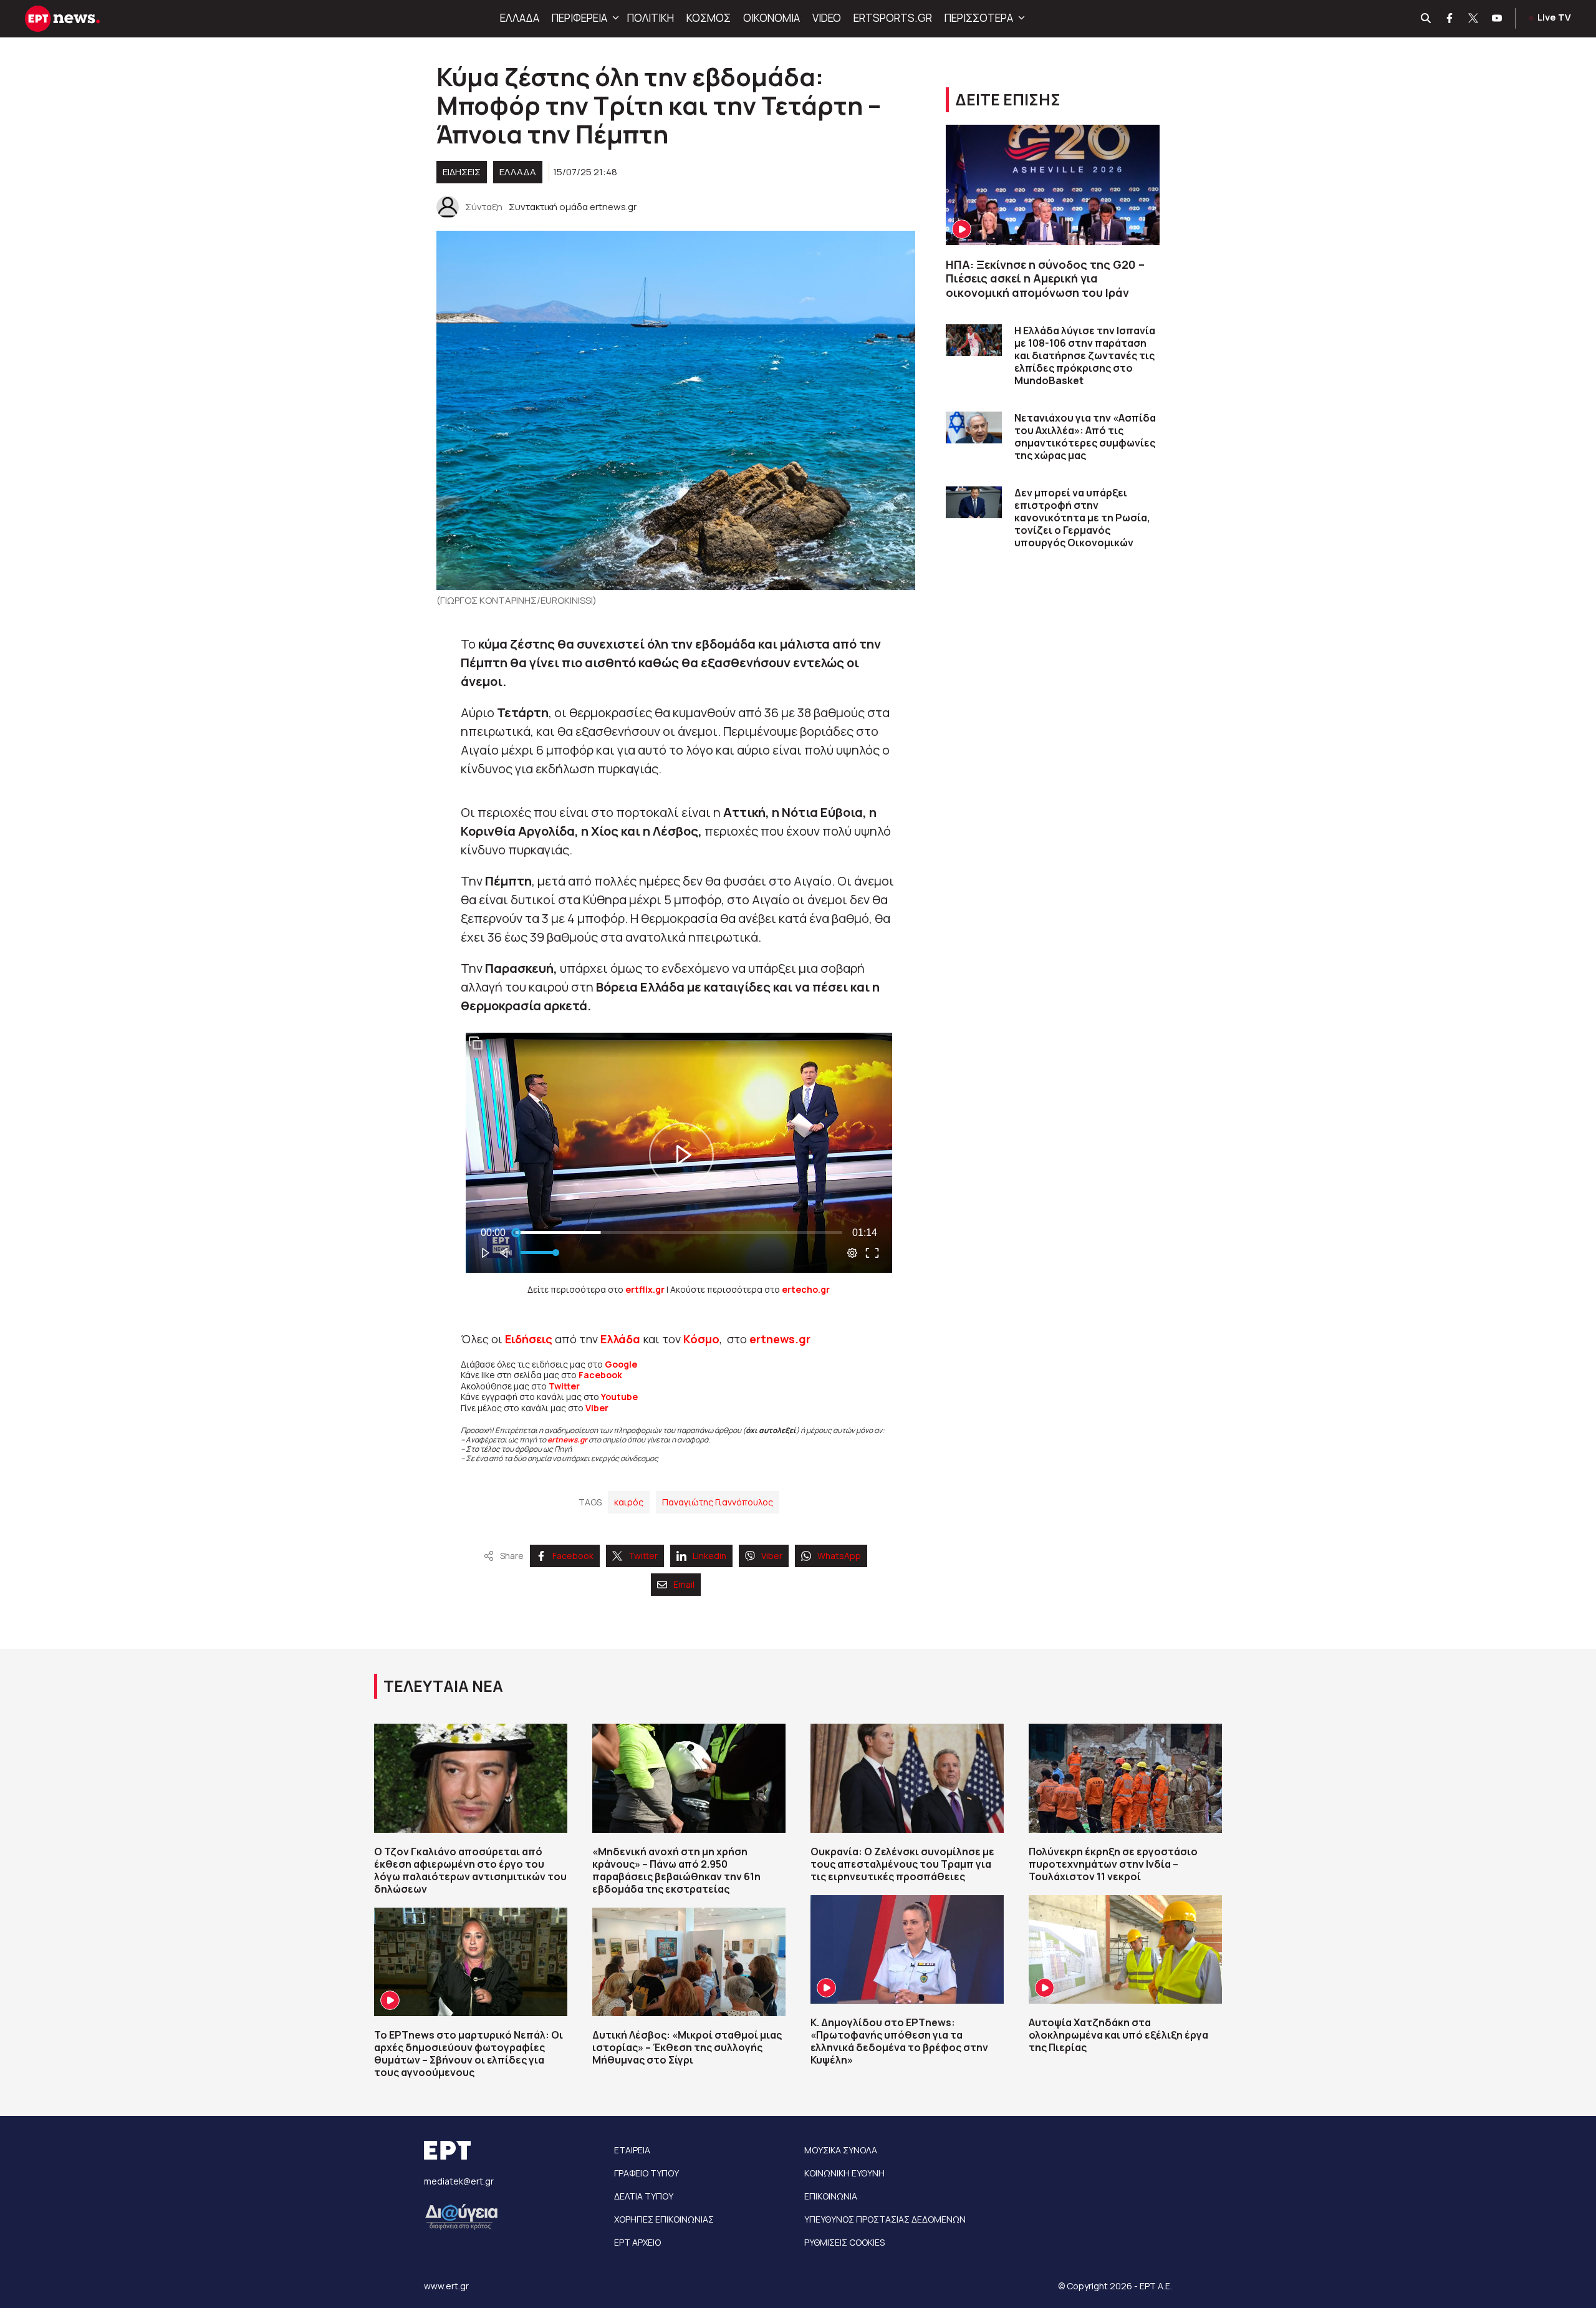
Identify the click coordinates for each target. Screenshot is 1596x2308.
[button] (614, 18)
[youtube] (1497, 19)
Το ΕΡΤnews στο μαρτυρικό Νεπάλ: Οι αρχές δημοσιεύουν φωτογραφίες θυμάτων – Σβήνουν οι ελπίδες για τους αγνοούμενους (469, 2054)
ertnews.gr (567, 1440)
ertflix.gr (645, 1289)
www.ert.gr (446, 2286)
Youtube (619, 1397)
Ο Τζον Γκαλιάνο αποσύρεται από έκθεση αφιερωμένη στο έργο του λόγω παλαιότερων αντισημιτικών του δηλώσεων (470, 1870)
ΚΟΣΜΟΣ (709, 18)
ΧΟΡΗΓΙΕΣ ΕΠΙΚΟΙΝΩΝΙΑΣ (664, 2219)
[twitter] (1474, 19)
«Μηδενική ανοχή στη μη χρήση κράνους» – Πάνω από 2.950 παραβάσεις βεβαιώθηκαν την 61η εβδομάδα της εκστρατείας (676, 1870)
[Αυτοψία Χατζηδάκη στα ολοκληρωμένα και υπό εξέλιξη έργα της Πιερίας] (1125, 1949)
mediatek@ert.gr (459, 2181)
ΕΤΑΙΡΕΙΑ (632, 2150)
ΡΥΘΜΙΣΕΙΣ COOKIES (844, 2242)
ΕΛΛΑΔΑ (520, 18)
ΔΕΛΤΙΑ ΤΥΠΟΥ (644, 2196)
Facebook (600, 1375)
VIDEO (827, 18)
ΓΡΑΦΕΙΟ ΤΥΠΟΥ (647, 2173)
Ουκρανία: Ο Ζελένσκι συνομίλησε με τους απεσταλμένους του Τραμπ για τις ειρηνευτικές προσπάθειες (902, 1864)
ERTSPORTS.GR (893, 18)
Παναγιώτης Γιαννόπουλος (718, 1502)
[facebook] (1450, 19)
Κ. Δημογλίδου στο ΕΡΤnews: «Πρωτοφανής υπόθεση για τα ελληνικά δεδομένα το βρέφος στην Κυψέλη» (899, 2041)
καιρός (629, 1502)
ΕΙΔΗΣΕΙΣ (462, 172)
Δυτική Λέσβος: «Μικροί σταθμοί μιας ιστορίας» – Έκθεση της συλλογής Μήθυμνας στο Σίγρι (687, 2047)
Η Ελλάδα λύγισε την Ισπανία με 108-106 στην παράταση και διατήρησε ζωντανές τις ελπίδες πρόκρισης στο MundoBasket (1085, 355)
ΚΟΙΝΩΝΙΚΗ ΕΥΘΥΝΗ (844, 2173)
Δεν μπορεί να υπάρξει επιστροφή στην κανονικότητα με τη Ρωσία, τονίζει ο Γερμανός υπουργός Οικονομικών (1082, 518)
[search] (1426, 19)
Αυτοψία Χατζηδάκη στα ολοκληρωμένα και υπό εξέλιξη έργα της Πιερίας (1118, 2035)
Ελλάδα (620, 1339)
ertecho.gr (806, 1289)
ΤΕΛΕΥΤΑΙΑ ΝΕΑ (443, 1686)
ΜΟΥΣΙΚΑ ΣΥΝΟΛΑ (841, 2150)
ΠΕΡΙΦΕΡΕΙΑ (579, 18)
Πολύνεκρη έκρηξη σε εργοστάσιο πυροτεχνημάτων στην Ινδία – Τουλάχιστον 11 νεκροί (1113, 1864)
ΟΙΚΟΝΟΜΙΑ (772, 18)
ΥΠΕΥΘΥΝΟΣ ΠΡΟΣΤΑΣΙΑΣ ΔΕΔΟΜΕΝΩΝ (885, 2219)
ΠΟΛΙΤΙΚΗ (651, 18)
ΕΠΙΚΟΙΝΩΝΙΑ (831, 2196)
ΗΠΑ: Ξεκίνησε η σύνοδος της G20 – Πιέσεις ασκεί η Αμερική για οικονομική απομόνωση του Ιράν (1045, 278)
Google (621, 1364)
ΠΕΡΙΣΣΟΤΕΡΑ (979, 18)
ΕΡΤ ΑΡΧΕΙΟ (637, 2242)
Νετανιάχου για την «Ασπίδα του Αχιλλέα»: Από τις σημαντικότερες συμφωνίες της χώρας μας (1085, 437)
